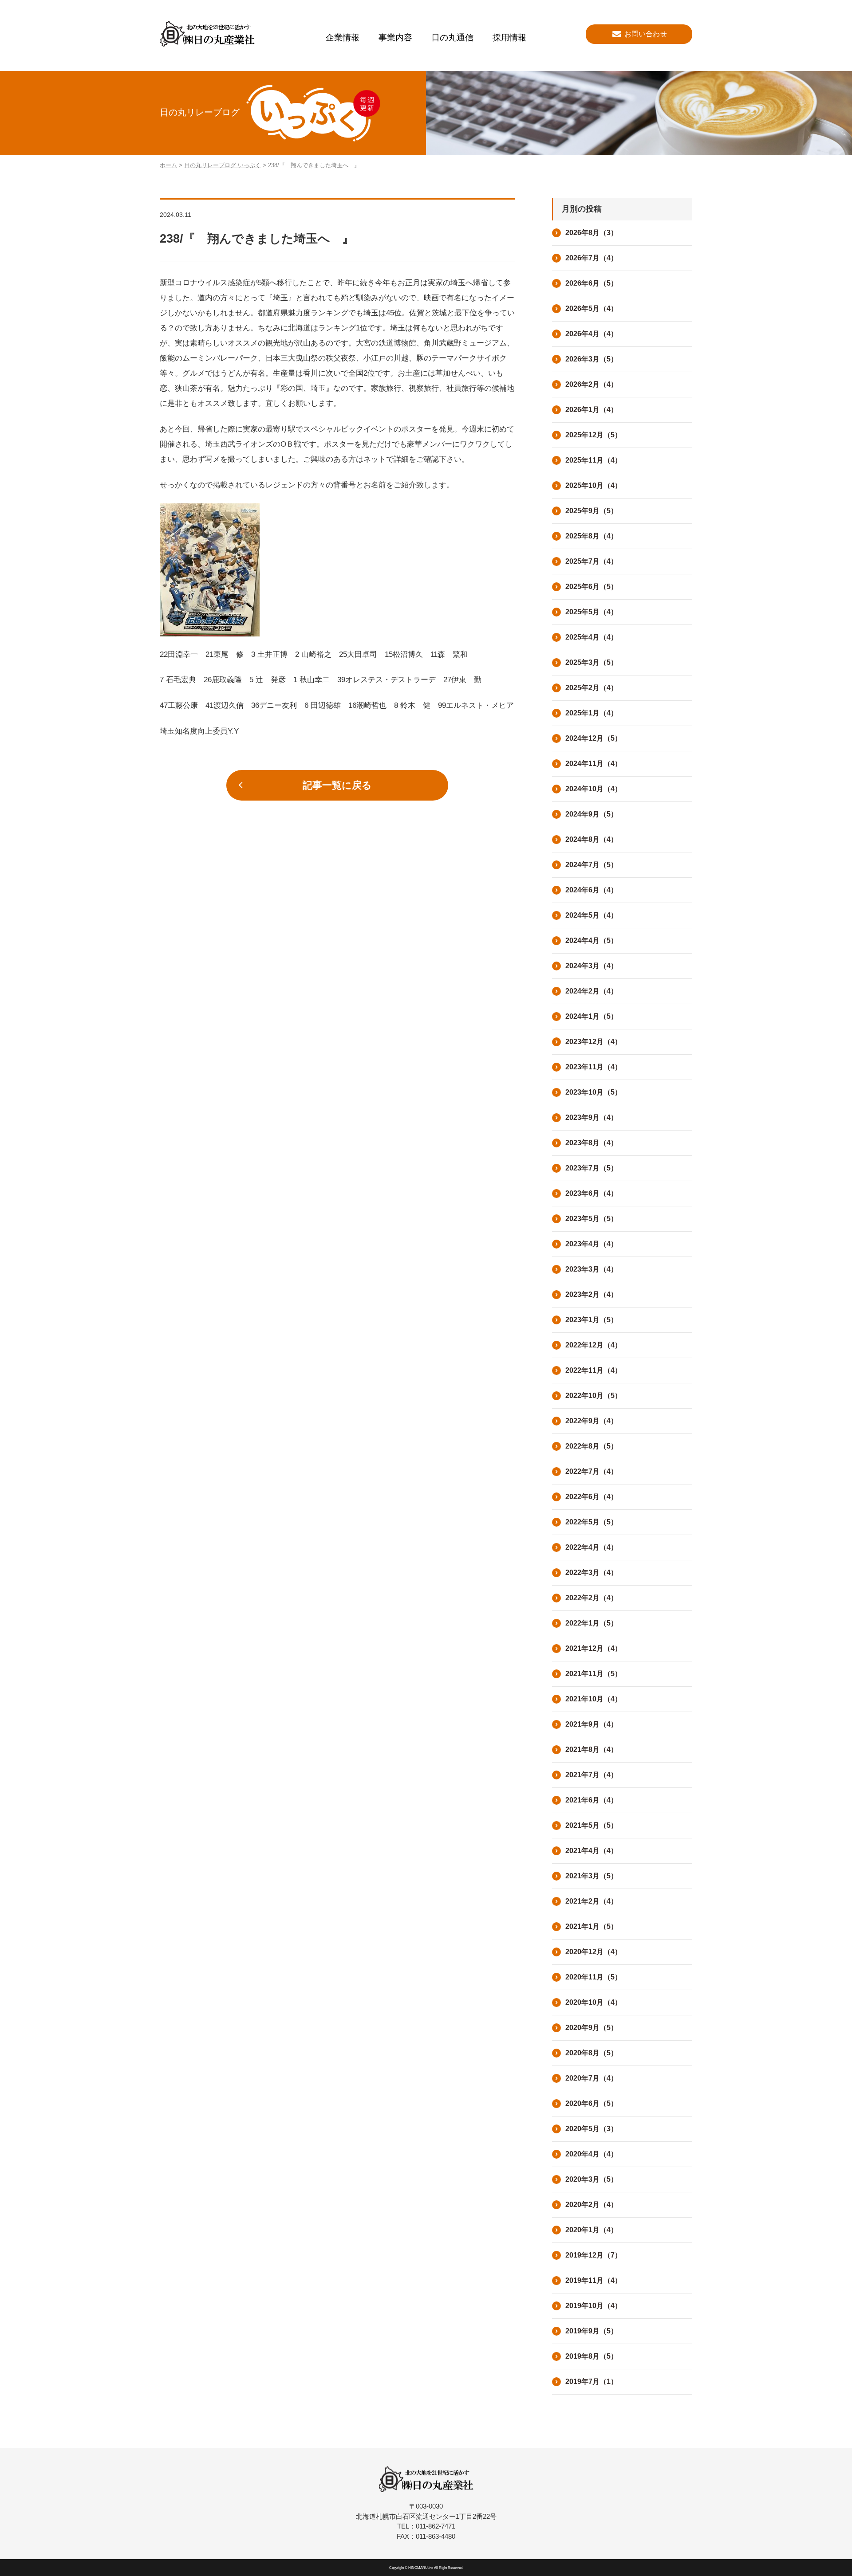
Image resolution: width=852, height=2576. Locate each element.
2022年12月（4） (594, 1345)
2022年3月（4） (592, 1573)
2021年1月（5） (592, 1926)
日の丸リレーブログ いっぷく (223, 165)
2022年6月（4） (592, 1497)
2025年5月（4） (592, 612)
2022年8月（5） (592, 1446)
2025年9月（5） (592, 511)
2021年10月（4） (594, 1699)
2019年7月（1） (592, 2382)
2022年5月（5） (592, 1522)
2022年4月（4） (592, 1547)
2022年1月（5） (592, 1623)
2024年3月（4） (592, 966)
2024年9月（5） (592, 814)
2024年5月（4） (592, 915)
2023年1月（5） (592, 1320)
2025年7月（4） (592, 561)
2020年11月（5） (594, 1977)
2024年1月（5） (592, 1016)
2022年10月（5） (594, 1396)
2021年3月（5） (592, 1876)
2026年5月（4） (592, 308)
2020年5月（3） (592, 2129)
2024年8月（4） (592, 839)
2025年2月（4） (592, 688)
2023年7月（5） (592, 1168)
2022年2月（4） (592, 1598)
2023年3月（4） (592, 1269)
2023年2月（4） (592, 1294)
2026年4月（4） (592, 334)
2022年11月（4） (594, 1370)
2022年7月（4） (592, 1471)
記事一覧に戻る (337, 785)
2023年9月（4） (592, 1117)
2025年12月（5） (594, 435)
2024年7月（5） (592, 865)
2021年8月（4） (592, 1749)
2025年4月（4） (592, 637)
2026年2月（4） (592, 384)
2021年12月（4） (594, 1648)
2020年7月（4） (592, 2078)
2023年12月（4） (594, 1042)
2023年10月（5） (594, 1092)
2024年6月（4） (592, 890)
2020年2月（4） (592, 2205)
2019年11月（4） (594, 2280)
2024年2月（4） (592, 991)
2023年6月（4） (592, 1193)
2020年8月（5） (592, 2053)
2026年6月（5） (592, 283)
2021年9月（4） (592, 1724)
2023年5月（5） (592, 1219)
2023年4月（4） (592, 1244)
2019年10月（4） (594, 2306)
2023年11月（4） (594, 1067)
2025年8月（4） (592, 536)
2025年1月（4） (592, 713)
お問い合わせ (646, 34)
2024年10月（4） (594, 789)
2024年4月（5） (592, 940)
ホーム (168, 165)
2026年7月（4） (592, 258)
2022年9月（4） (592, 1421)
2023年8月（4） (592, 1143)
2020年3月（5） (592, 2179)
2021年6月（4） (592, 1800)
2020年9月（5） (592, 2028)
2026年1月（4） (592, 410)
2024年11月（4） (594, 764)
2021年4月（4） (592, 1851)
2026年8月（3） (592, 233)
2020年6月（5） (592, 2103)
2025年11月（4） (594, 460)
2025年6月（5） (592, 587)
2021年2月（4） (592, 1901)
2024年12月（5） (594, 738)
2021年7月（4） (592, 1775)
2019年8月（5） (592, 2356)
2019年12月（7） (594, 2255)
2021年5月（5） (592, 1825)
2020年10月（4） (594, 2002)
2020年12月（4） (594, 1952)
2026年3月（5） (592, 359)
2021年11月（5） (594, 1674)
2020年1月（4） (592, 2230)
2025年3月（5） (592, 662)
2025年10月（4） (594, 485)
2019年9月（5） (592, 2331)
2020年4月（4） (592, 2154)
